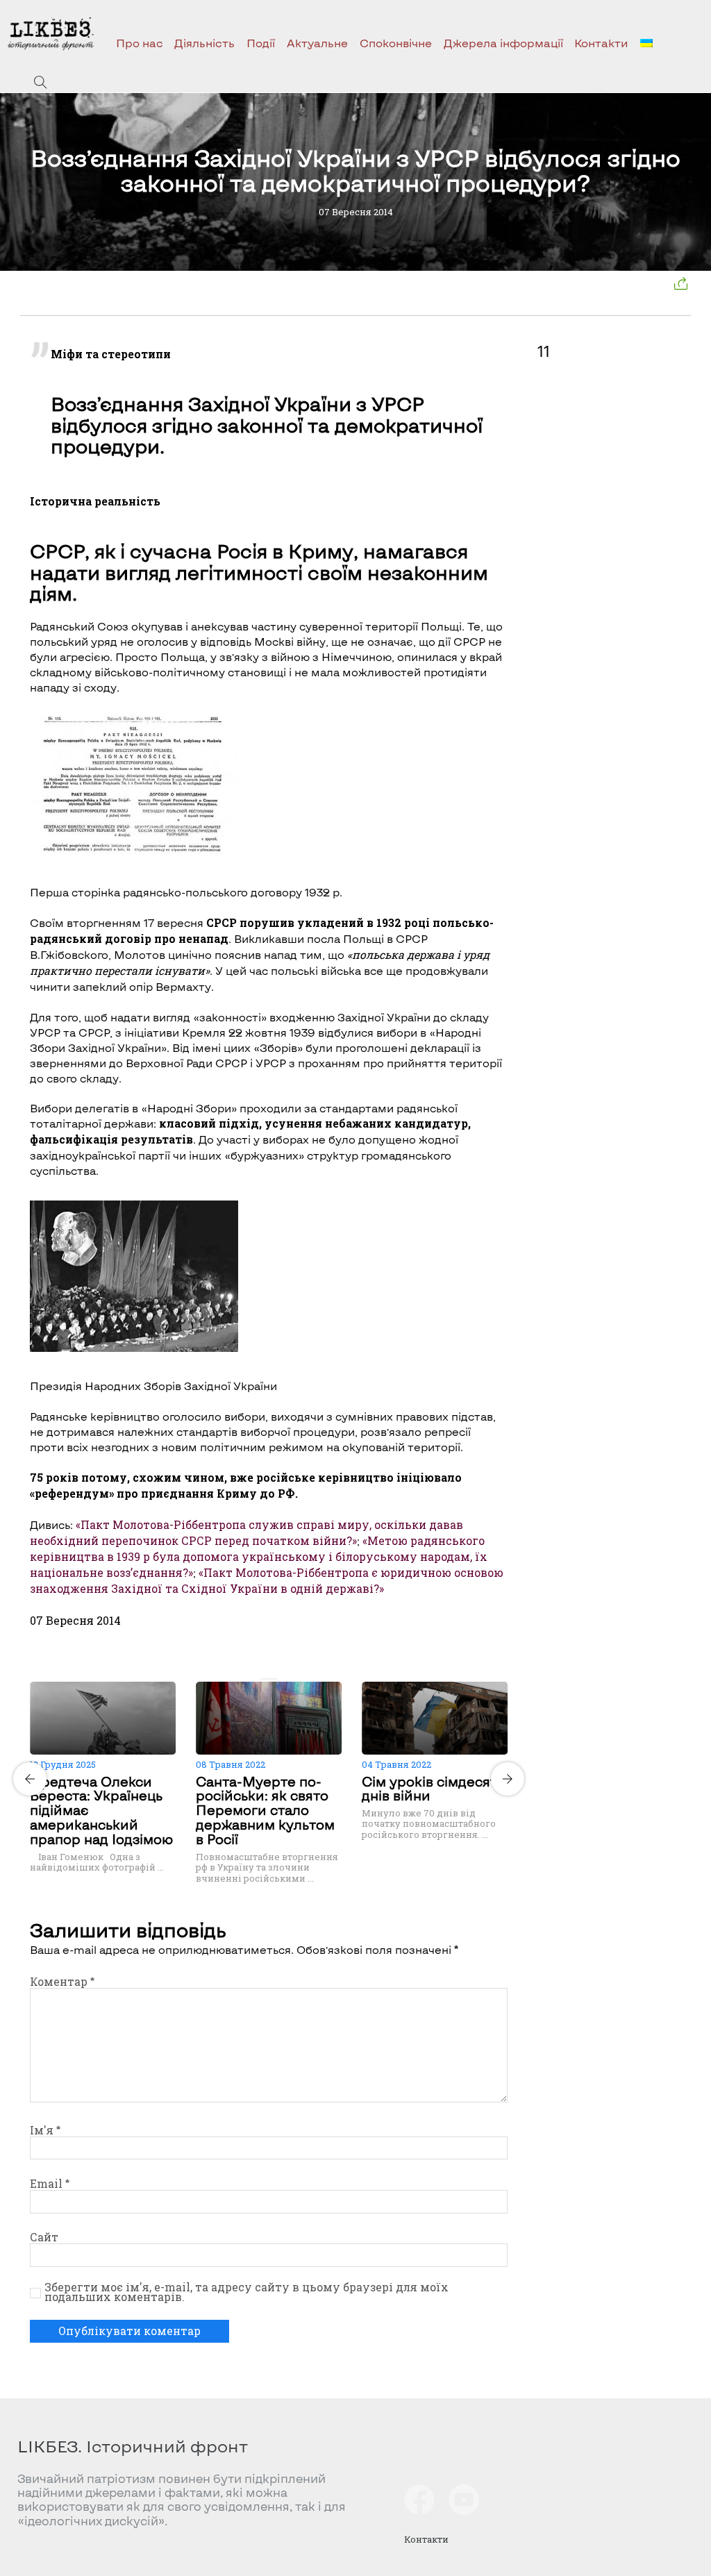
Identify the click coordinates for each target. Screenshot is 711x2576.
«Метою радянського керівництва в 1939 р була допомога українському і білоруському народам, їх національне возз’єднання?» (259, 1557)
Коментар (62, 1982)
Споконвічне (396, 43)
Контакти (601, 43)
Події (261, 43)
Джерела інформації (503, 43)
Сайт (44, 2237)
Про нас (140, 43)
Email (50, 2184)
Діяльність (204, 43)
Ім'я (45, 2130)
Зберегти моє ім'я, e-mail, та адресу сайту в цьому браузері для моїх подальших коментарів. (246, 2292)
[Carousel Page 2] (273, 1679)
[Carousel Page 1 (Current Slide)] (265, 1679)
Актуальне (317, 43)
